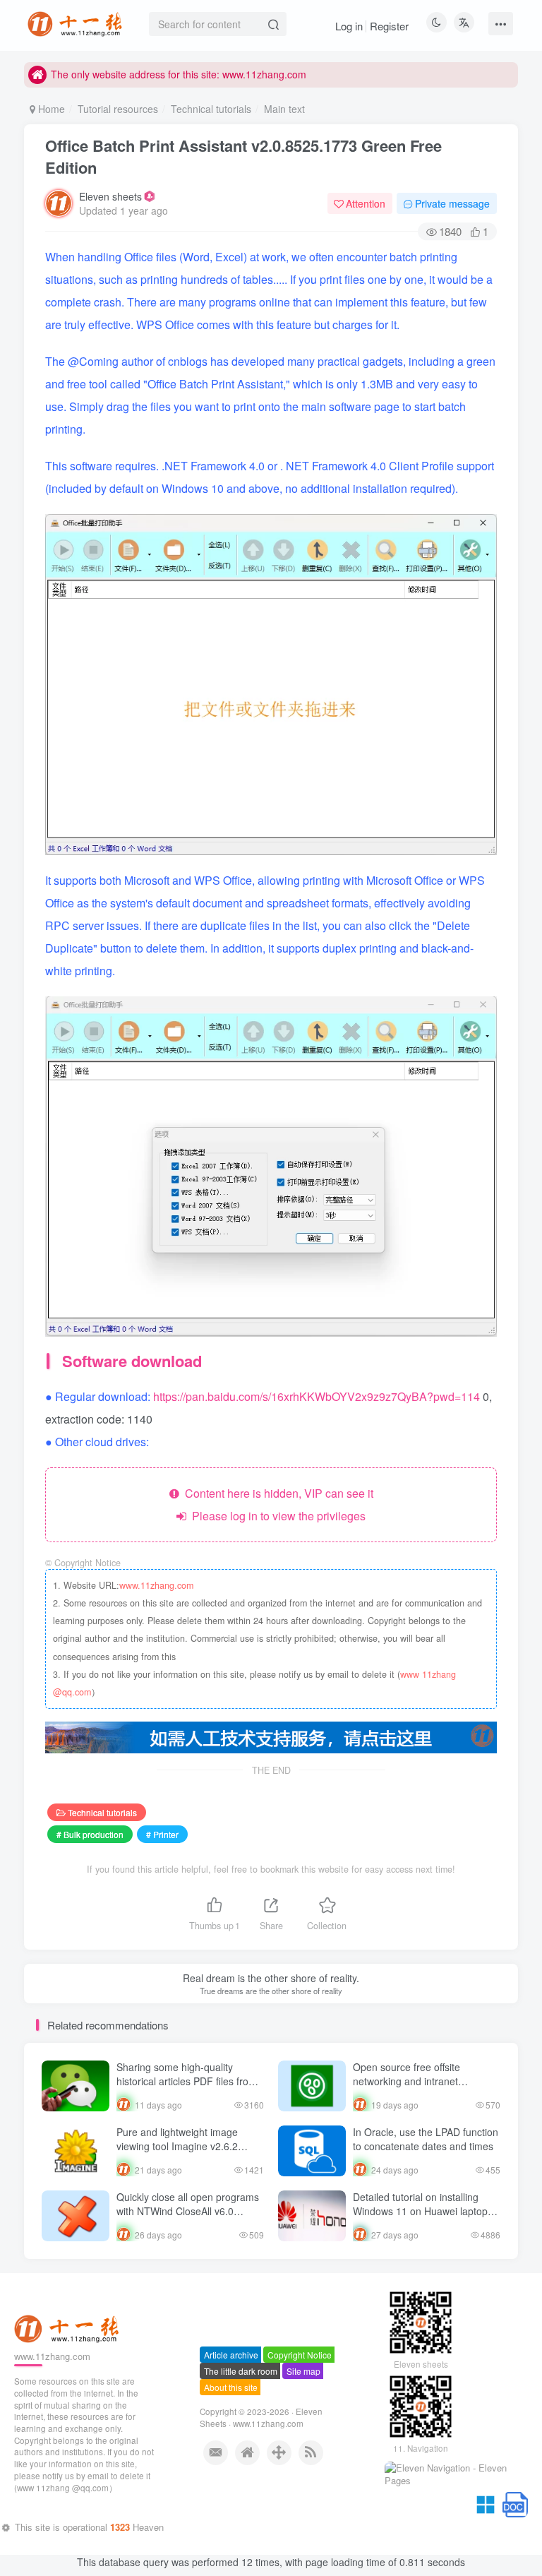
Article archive (231, 2413)
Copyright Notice (300, 2413)
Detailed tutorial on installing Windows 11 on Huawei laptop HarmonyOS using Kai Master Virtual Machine (420, 2218)
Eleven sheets (110, 196)
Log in (349, 26)
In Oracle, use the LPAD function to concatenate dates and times (426, 2139)
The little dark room (241, 2429)
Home (50, 109)
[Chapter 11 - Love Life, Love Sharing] (68, 2385)
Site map (303, 2429)
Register (389, 26)
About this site (231, 2445)
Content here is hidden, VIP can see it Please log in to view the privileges (276, 1504)
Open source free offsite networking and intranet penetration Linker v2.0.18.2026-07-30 (426, 2088)
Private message (452, 203)
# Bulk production (90, 1834)
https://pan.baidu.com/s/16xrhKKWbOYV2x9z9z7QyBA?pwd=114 (318, 1396)
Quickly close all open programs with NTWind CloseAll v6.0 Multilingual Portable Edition (188, 2211)
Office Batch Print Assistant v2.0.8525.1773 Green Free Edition (243, 156)
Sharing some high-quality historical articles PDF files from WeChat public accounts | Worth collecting (188, 2088)
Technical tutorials (211, 109)
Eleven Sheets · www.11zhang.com (261, 2475)
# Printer (162, 1834)
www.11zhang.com (156, 1585)
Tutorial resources (118, 109)
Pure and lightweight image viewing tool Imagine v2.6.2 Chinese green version (177, 2146)
